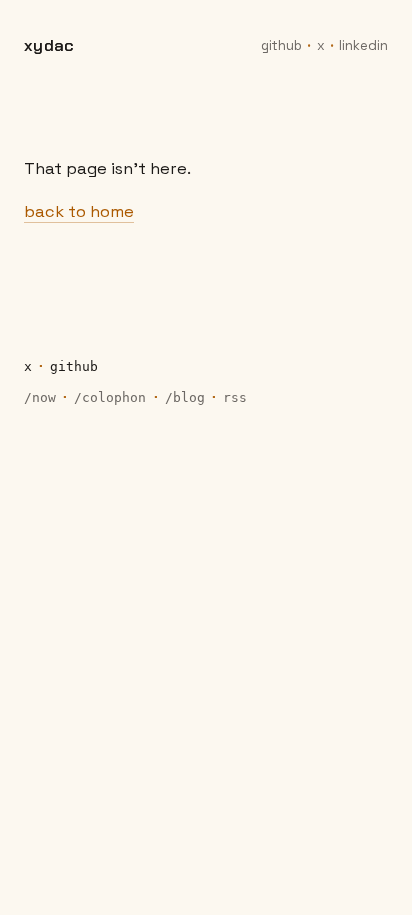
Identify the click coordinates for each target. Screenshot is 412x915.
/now (40, 397)
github (281, 45)
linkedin (363, 45)
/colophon (110, 397)
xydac (49, 45)
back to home (79, 211)
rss (235, 397)
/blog (185, 397)
